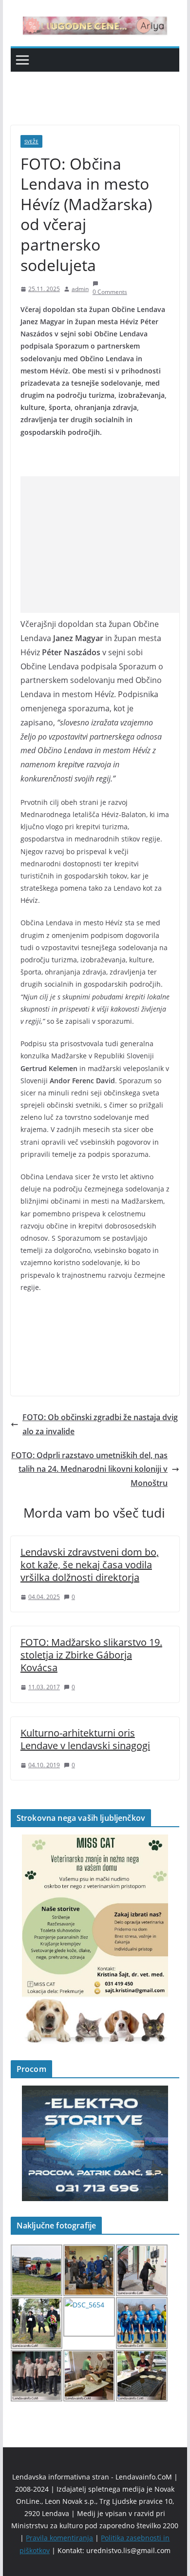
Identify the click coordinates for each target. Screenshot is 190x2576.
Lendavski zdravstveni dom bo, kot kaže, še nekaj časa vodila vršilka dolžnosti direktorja (90, 1565)
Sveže (31, 141)
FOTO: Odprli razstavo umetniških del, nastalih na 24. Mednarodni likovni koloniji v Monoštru (89, 1469)
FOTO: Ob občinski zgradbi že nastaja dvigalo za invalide (100, 1424)
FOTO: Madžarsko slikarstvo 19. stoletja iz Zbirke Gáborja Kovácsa (91, 1655)
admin (80, 289)
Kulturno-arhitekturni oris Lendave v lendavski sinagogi (85, 1739)
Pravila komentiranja (59, 2538)
